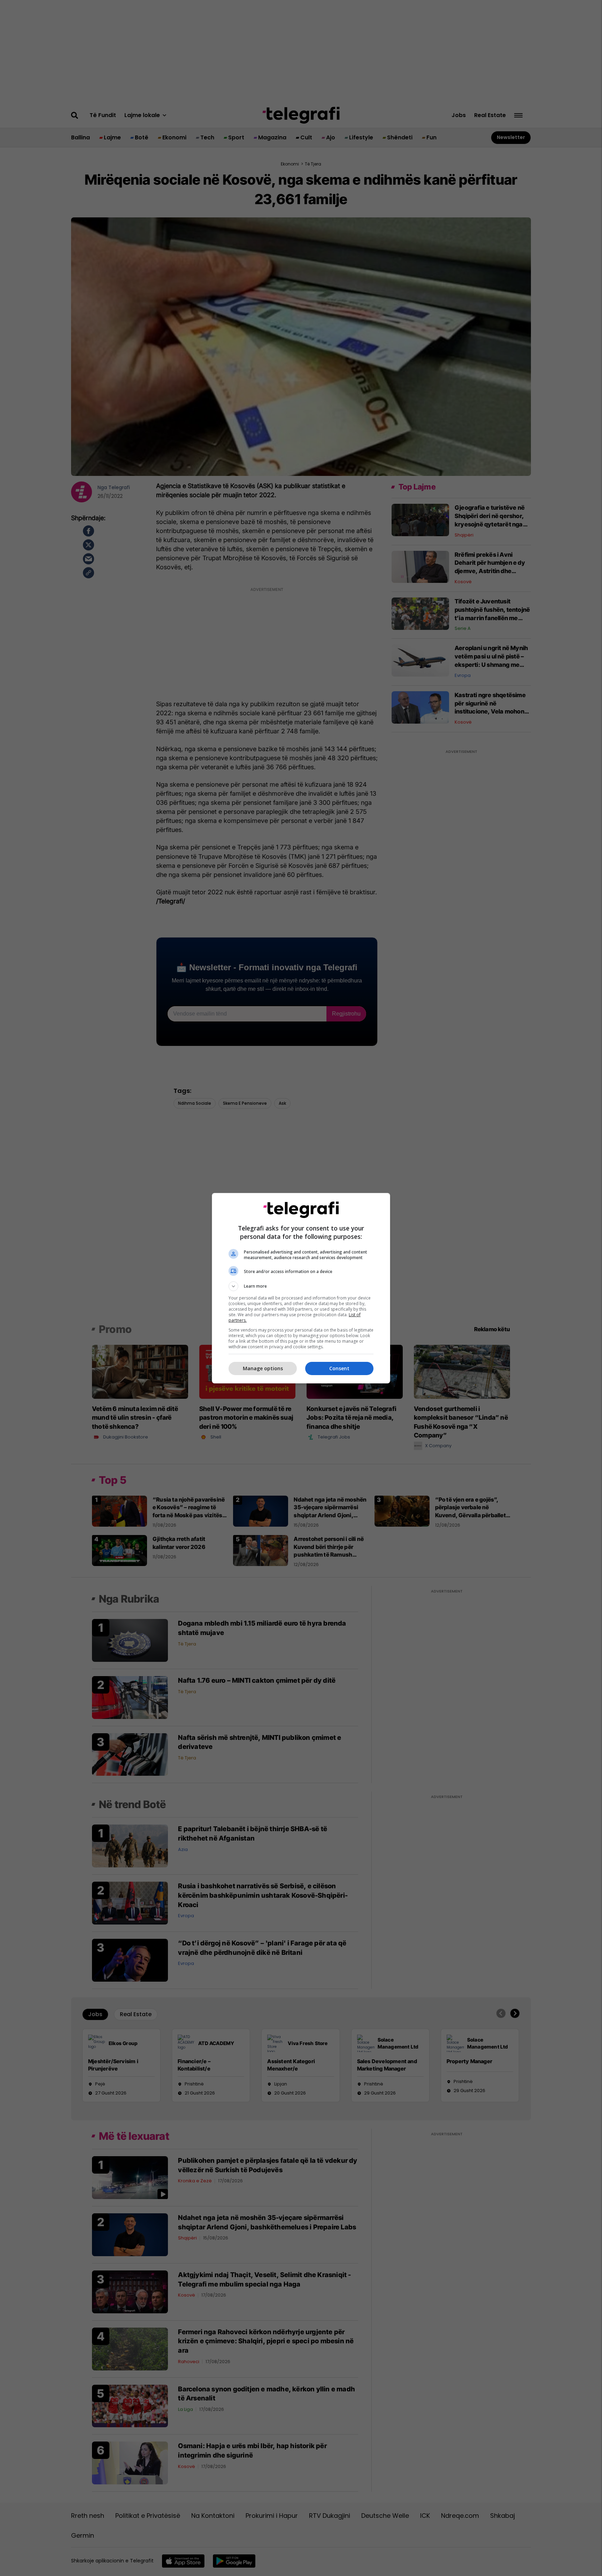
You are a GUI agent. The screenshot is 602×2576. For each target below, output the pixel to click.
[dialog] (301, 1288)
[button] (301, 1286)
